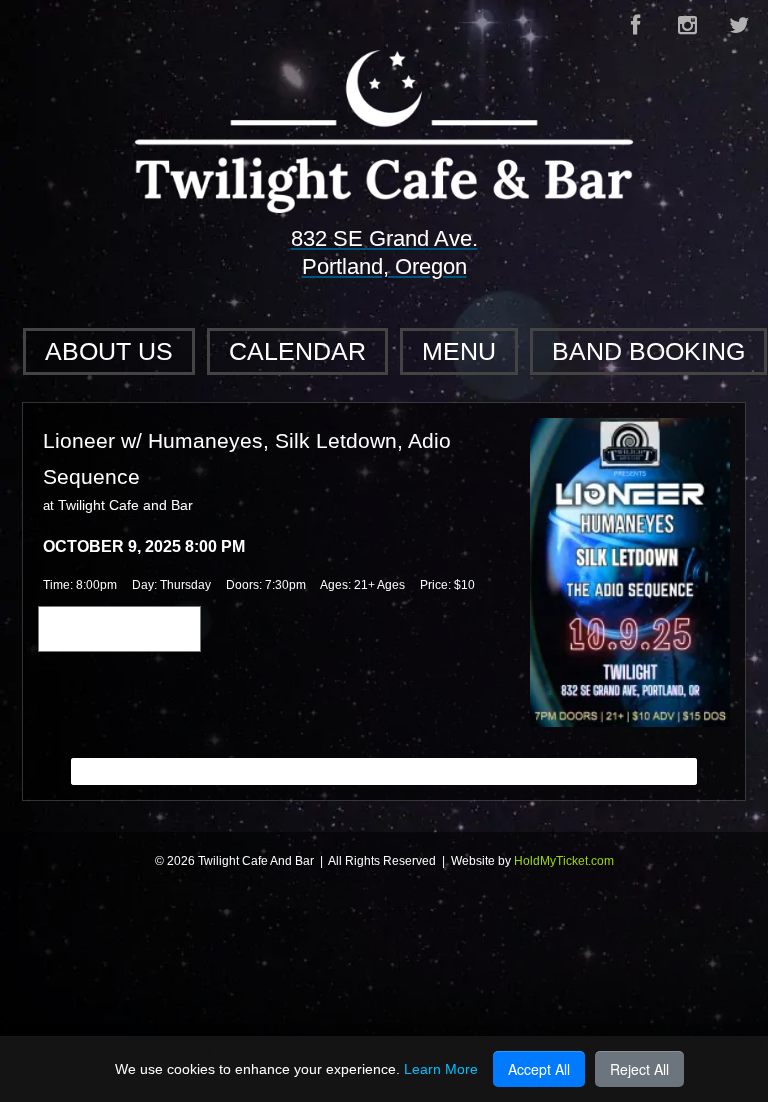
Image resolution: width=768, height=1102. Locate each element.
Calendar (297, 351)
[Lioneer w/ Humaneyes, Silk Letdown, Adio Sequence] (630, 571)
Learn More (441, 1069)
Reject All (639, 1069)
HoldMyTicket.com (564, 861)
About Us (109, 351)
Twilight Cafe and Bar (125, 505)
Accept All (539, 1069)
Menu (459, 351)
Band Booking (648, 351)
